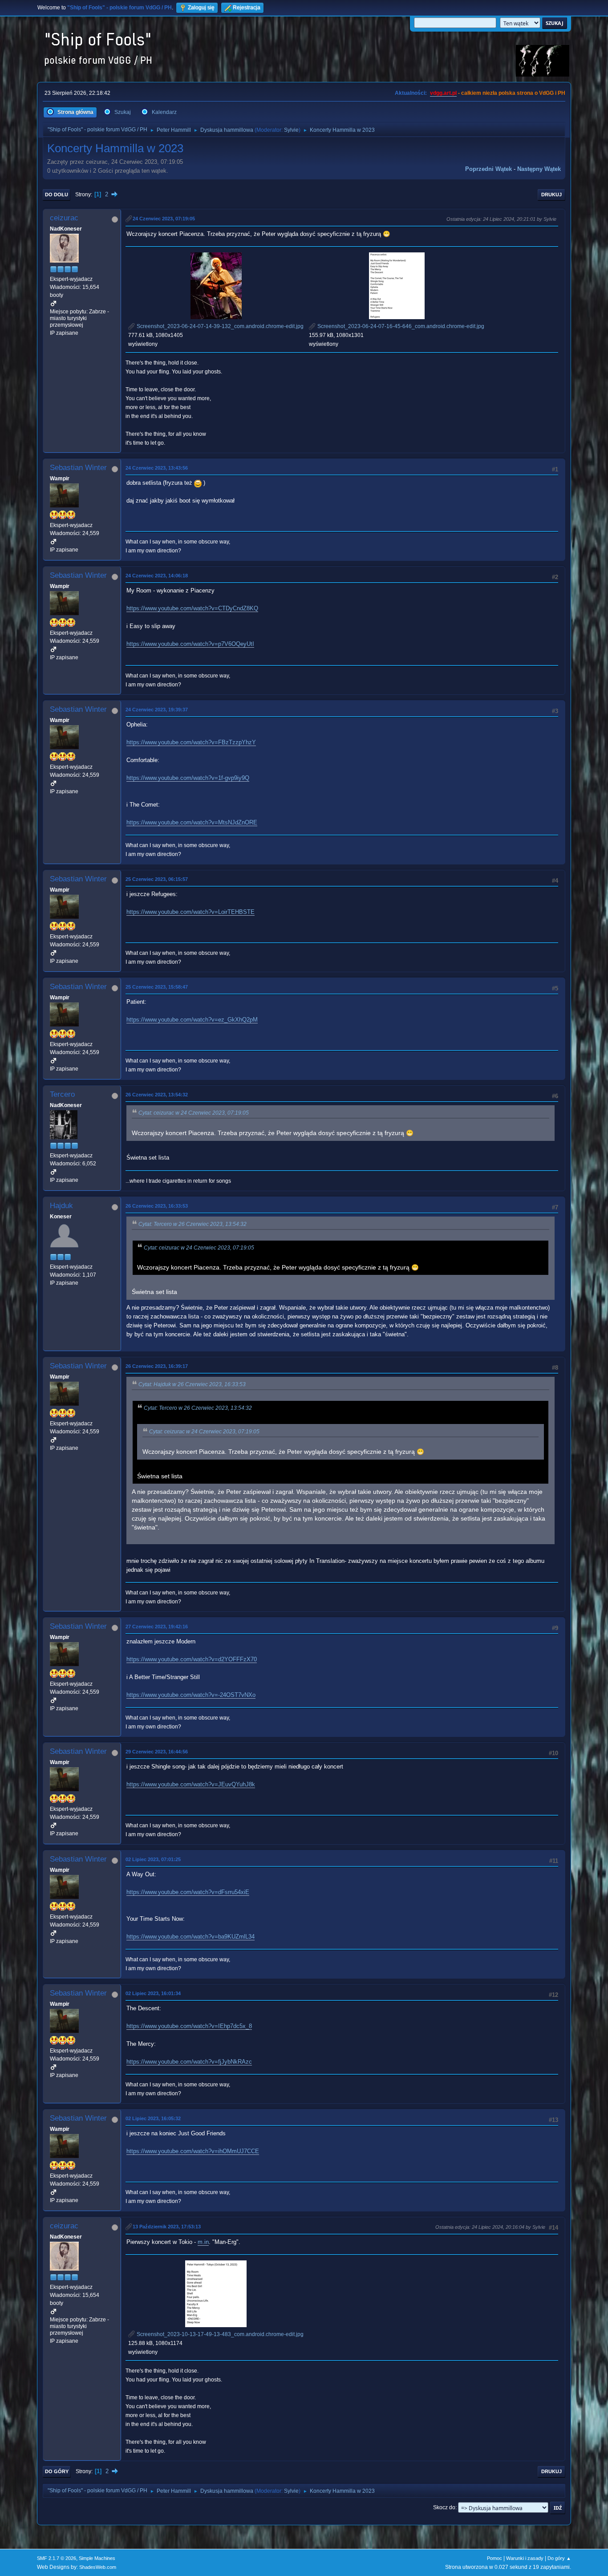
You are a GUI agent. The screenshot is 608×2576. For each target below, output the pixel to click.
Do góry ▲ (559, 2558)
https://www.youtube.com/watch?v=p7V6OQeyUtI (190, 644)
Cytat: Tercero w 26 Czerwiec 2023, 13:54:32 (193, 1224)
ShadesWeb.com (98, 2567)
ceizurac (64, 218)
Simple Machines (97, 2558)
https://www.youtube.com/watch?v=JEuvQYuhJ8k (191, 1784)
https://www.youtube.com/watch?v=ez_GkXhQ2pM (192, 1020)
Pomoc (495, 2558)
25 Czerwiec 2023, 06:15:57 (157, 879)
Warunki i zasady (525, 2558)
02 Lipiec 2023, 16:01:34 (153, 1993)
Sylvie (291, 130)
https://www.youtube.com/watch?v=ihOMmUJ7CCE (193, 2151)
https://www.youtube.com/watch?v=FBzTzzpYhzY (191, 742)
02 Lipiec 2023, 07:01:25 (153, 1859)
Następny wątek (539, 169)
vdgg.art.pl (443, 93)
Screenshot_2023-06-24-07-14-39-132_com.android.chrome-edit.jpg (219, 326)
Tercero (62, 1094)
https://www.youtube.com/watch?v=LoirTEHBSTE (191, 912)
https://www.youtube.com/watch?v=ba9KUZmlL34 (191, 1937)
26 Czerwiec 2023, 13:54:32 (157, 1095)
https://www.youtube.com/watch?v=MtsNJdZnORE (192, 822)
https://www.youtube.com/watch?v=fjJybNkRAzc (189, 2062)
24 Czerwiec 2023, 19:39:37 (157, 710)
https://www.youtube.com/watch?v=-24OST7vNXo (191, 1695)
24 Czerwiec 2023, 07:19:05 (164, 219)
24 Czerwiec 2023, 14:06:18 (157, 576)
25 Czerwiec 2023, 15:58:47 (157, 987)
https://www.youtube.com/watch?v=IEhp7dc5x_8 (189, 2026)
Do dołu (57, 195)
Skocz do (444, 2507)
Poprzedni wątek (488, 169)
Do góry (57, 2471)
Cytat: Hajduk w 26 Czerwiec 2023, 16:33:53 (192, 1384)
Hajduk (61, 1206)
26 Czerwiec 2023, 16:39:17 (157, 1366)
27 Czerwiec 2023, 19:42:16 (157, 1627)
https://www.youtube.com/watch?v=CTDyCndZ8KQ (192, 608)
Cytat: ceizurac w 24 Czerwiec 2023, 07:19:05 (194, 1113)
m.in (203, 2242)
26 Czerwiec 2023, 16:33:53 (157, 1206)
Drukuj (551, 195)
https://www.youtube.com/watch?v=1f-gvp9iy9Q (188, 778)
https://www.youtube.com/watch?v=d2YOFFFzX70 (192, 1659)
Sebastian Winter (78, 468)
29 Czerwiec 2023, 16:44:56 (157, 1752)
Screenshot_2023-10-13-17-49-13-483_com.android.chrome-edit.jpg (219, 2334)
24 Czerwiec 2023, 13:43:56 (157, 468)
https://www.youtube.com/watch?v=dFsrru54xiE (188, 1892)
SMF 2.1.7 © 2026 (57, 2558)
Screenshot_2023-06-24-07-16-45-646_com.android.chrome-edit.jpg (400, 326)
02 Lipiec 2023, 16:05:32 (153, 2118)
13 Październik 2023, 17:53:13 (167, 2227)
